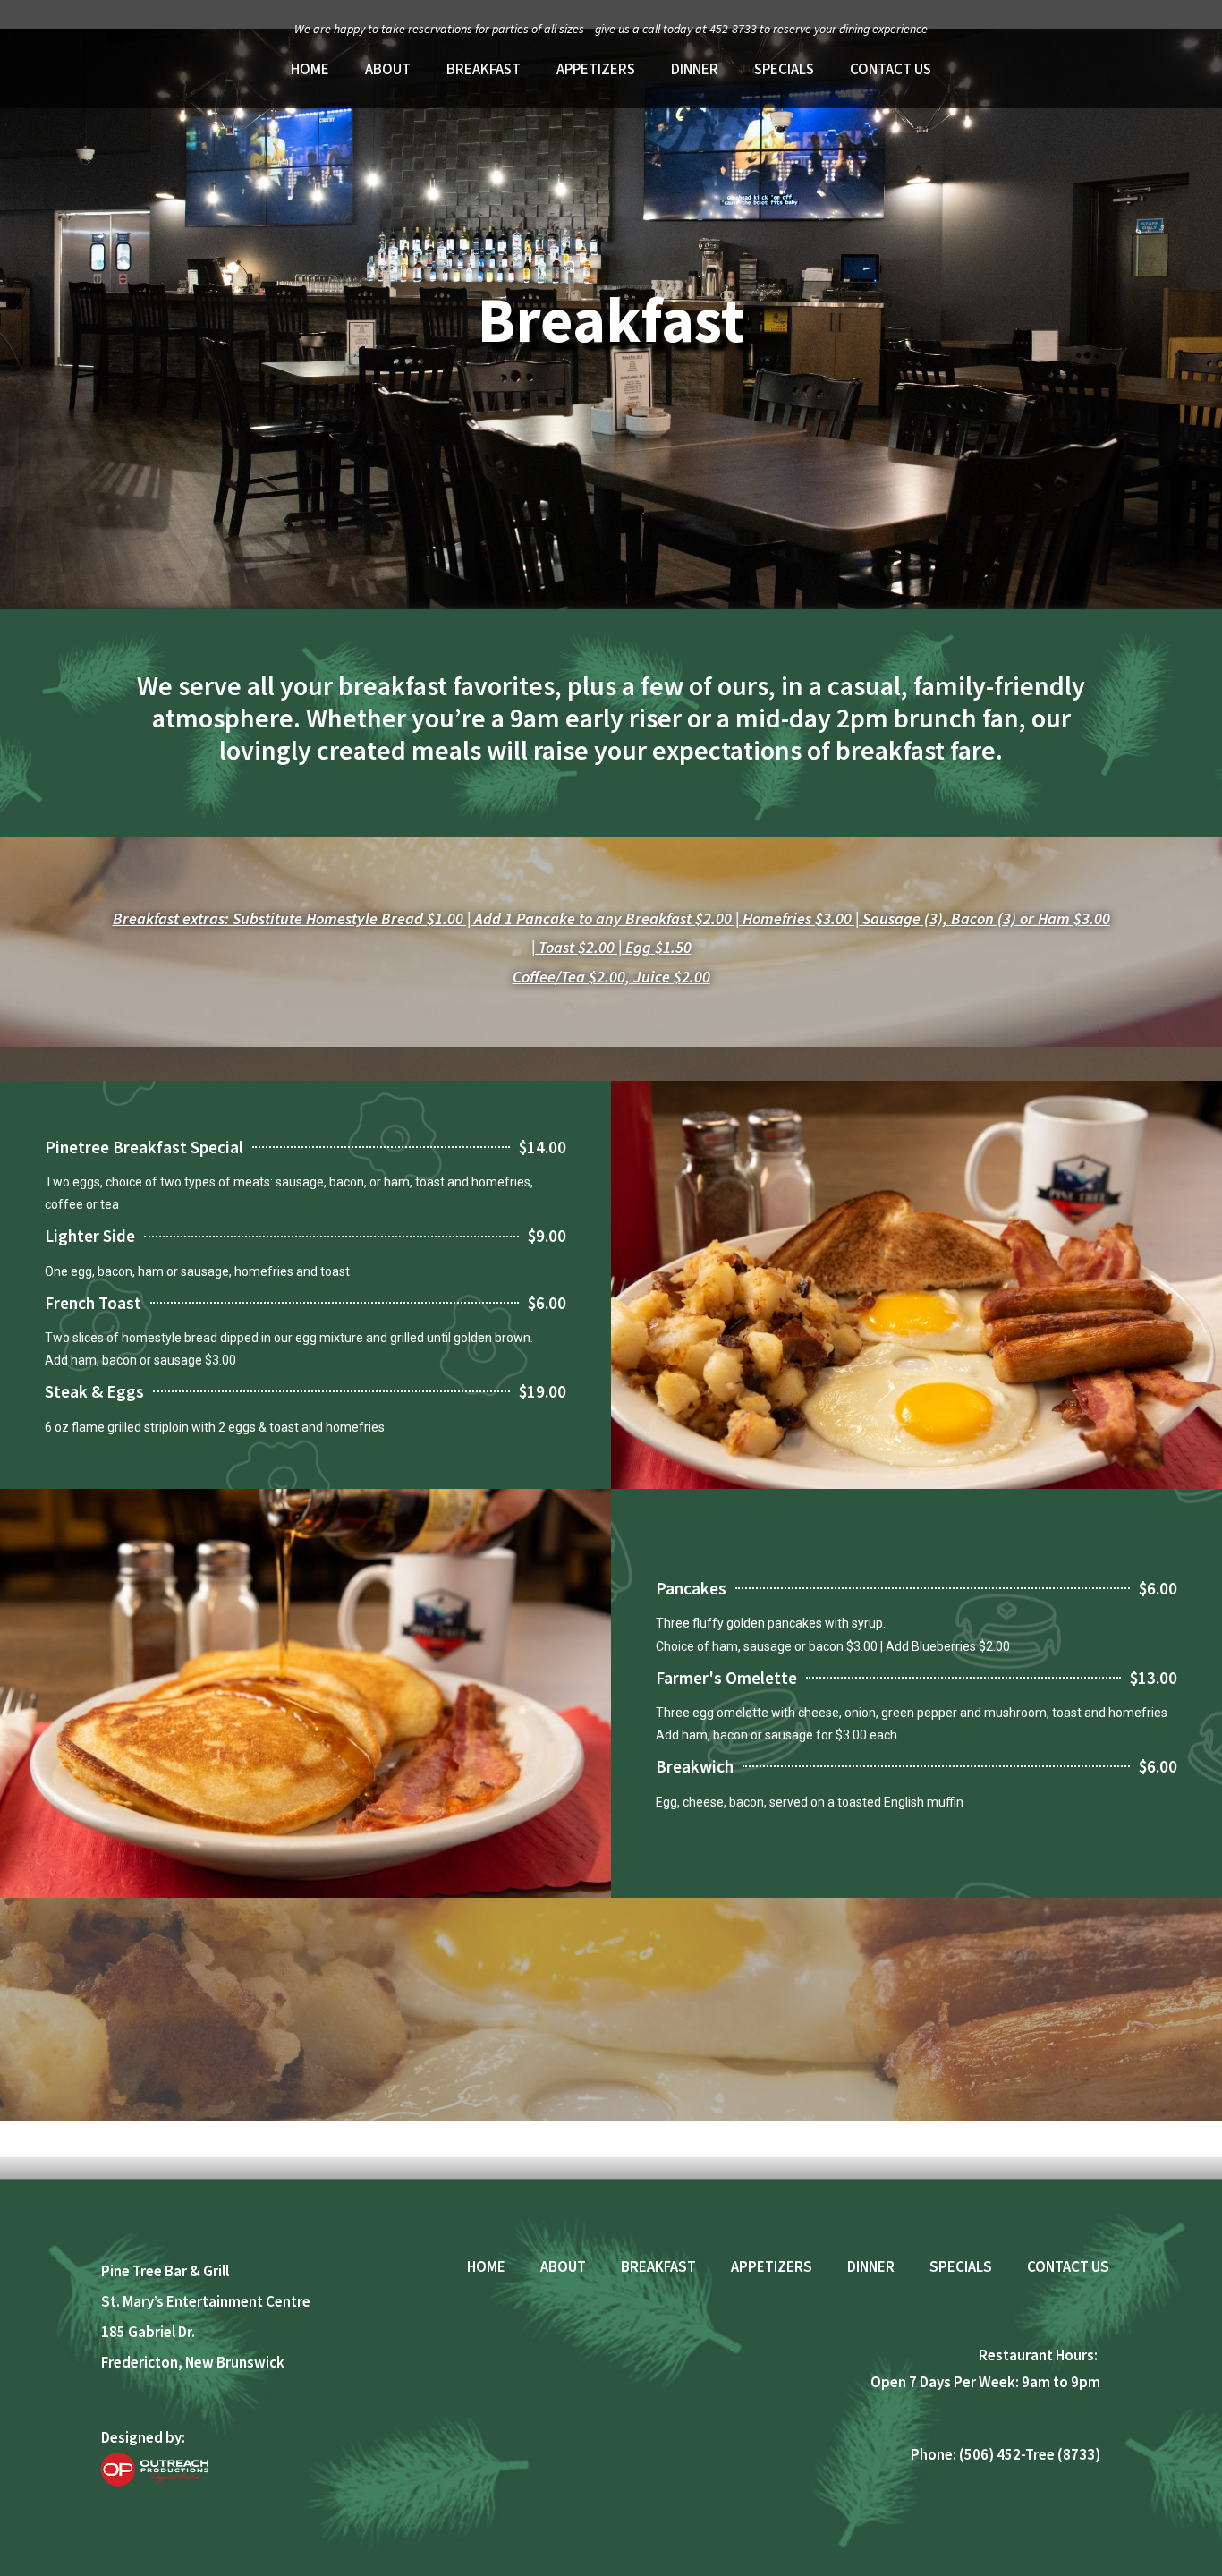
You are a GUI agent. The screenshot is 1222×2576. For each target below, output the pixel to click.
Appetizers (596, 70)
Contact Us (891, 70)
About (388, 70)
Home (310, 70)
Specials (784, 70)
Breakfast (484, 70)
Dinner (695, 70)
